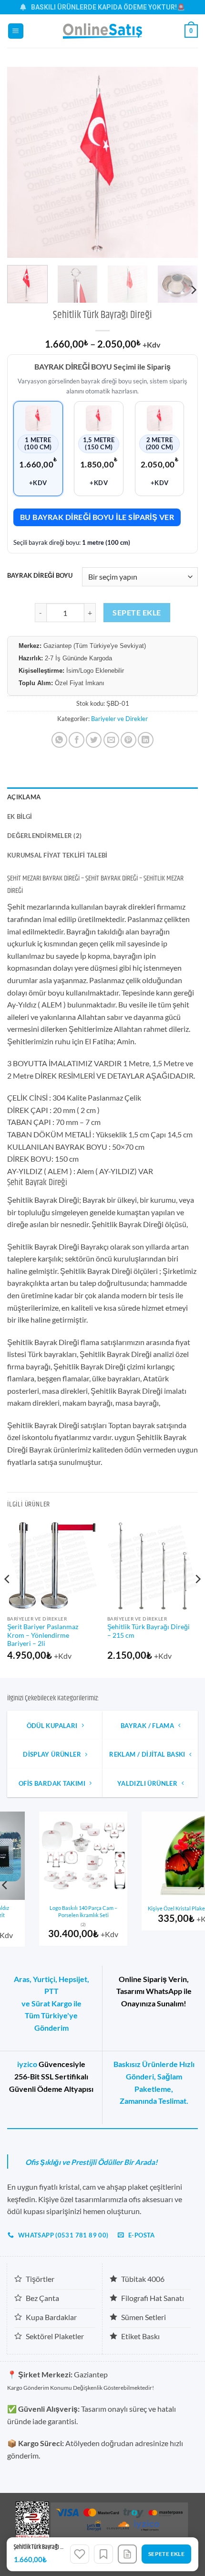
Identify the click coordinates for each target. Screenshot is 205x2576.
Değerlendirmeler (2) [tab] (44, 836)
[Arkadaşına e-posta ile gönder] (111, 740)
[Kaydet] (103, 2554)
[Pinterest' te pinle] (128, 740)
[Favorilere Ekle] (80, 2554)
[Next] (182, 162)
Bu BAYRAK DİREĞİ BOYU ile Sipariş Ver (97, 517)
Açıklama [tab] (24, 797)
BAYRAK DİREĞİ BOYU (40, 576)
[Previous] (23, 162)
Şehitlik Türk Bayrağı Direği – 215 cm (149, 1631)
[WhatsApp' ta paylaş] (59, 740)
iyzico (27, 2064)
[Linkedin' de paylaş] (146, 740)
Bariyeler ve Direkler (119, 719)
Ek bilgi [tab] (20, 816)
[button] (16, 31)
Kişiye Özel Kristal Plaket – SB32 (154, 1908)
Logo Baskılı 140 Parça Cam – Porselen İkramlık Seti (51, 1911)
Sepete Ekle (137, 613)
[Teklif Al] (127, 2554)
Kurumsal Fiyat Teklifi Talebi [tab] (57, 855)
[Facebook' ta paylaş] (77, 740)
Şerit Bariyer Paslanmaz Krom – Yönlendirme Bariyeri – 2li (43, 1635)
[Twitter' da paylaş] (94, 740)
